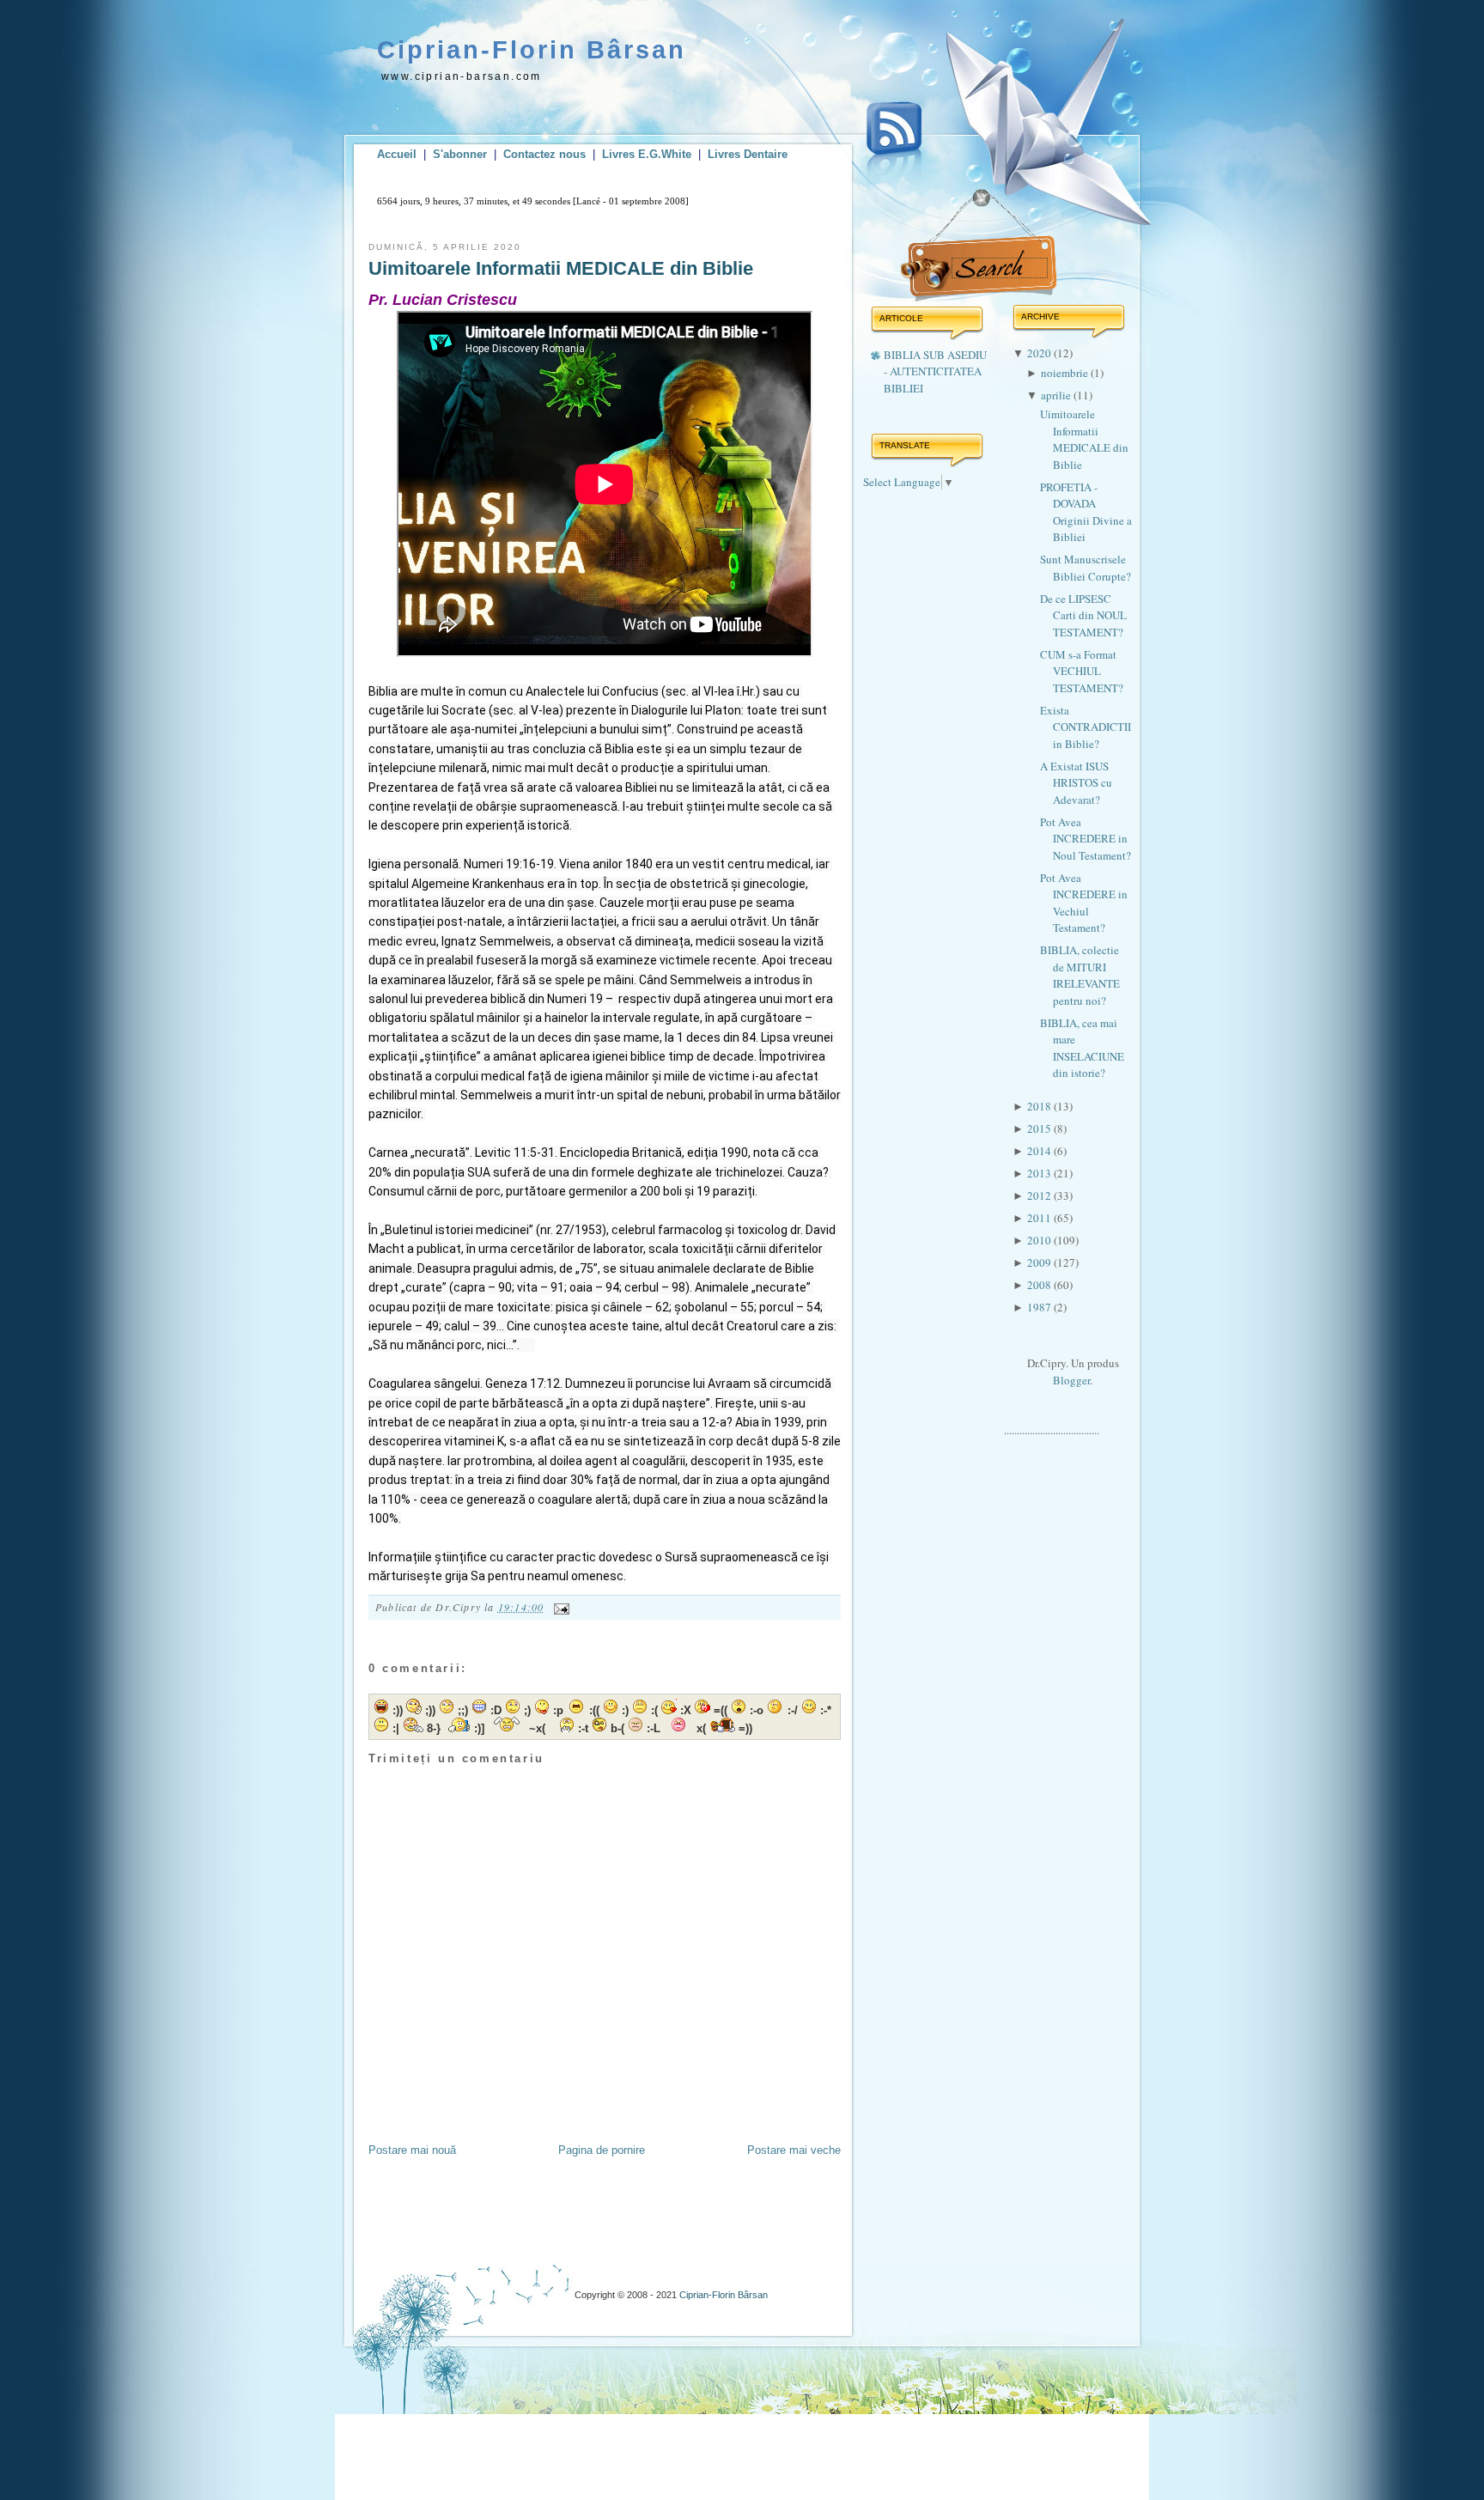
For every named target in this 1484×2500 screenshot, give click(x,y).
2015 (1040, 1128)
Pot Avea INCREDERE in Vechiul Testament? (1084, 903)
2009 (1040, 1262)
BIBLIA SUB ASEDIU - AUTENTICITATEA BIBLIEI (935, 371)
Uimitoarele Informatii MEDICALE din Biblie (561, 268)
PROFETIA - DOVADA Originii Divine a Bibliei (1086, 512)
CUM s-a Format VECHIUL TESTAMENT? (1082, 671)
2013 (1040, 1173)
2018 (1040, 1106)
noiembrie (1066, 373)
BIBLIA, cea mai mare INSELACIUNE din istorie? (1082, 1048)
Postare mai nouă (412, 2150)
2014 (1040, 1151)
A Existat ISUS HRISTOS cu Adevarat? (1076, 783)
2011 (1040, 1218)
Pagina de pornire (602, 2150)
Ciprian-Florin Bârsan (532, 50)
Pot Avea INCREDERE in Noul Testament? (1086, 839)
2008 (1040, 1285)
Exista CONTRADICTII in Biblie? (1086, 727)
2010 (1040, 1240)
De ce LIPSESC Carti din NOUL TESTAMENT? (1083, 615)
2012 (1040, 1195)
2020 (1040, 353)
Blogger (1071, 1380)
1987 (1040, 1307)
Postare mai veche (794, 2150)
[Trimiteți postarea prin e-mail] (559, 1607)
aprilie (1057, 395)
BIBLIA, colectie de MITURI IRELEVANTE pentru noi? (1080, 975)
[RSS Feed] (894, 144)
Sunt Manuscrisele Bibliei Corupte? (1086, 568)
